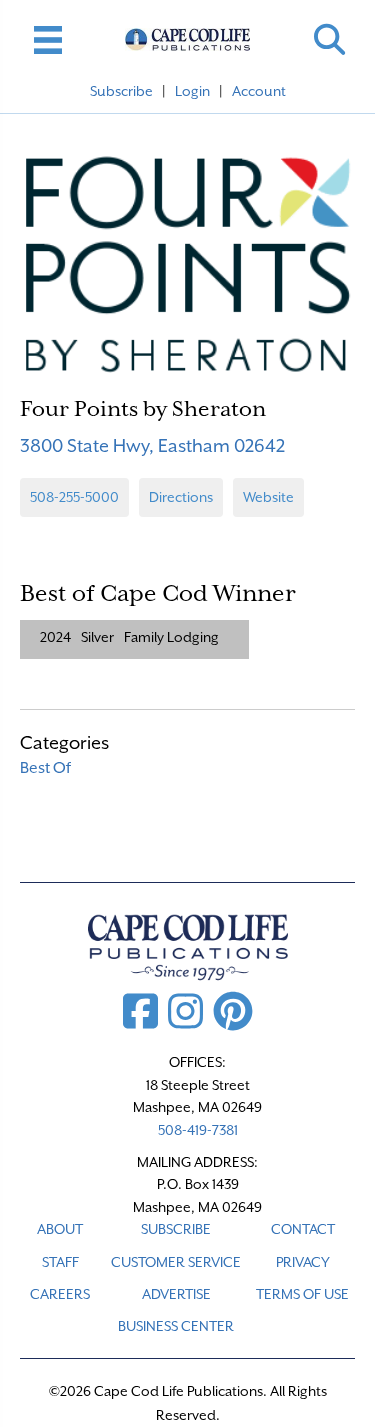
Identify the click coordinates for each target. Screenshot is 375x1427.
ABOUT (60, 1229)
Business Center (176, 1326)
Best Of (45, 768)
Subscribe (121, 91)
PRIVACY (303, 1262)
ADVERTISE (176, 1294)
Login (192, 91)
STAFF (60, 1262)
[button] (329, 39)
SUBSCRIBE (176, 1229)
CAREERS (60, 1294)
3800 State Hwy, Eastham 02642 (152, 445)
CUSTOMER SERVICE (176, 1262)
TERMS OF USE (302, 1294)
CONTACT (303, 1229)
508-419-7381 (198, 1130)
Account (259, 91)
